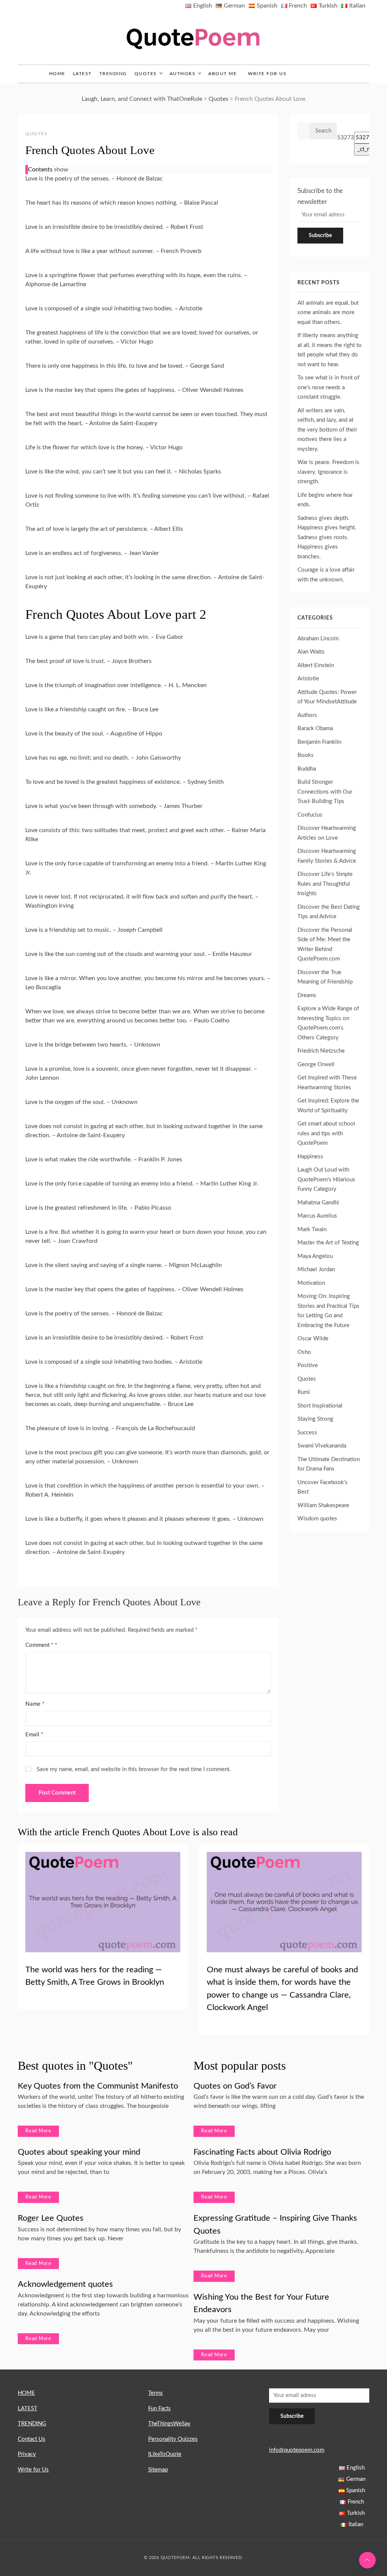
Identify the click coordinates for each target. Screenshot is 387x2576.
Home (57, 74)
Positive (308, 1365)
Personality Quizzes (173, 2439)
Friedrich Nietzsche (321, 1051)
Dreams (307, 995)
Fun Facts (159, 2409)
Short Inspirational (320, 1406)
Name (35, 1704)
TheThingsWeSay (169, 2424)
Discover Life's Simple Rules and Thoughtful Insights (325, 884)
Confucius (310, 815)
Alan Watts (311, 652)
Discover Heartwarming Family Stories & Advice (327, 856)
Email (34, 1735)
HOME (26, 2393)
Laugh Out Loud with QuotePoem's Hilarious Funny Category (326, 1179)
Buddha (307, 769)
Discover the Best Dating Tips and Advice (329, 912)
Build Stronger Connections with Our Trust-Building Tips (325, 792)
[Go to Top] (367, 2560)
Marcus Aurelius (317, 1216)
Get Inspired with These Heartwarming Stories (327, 1083)
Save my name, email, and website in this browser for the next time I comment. (134, 1769)
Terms (156, 2393)
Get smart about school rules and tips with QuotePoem (326, 1133)
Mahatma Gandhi (318, 1203)
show (61, 170)
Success (307, 1433)
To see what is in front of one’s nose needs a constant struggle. (328, 387)
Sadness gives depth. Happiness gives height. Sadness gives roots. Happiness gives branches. (327, 537)
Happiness (310, 1157)
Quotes (146, 74)
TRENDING (113, 74)
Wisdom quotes (317, 1519)
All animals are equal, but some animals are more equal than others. (328, 313)
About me (222, 74)
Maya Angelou (315, 1256)
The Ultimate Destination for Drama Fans (329, 1464)
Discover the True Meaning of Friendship (325, 977)
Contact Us (32, 2439)
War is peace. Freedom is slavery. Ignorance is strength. (328, 472)
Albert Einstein (316, 665)
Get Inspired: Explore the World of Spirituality (328, 1106)
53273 (346, 138)
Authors (183, 74)
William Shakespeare (323, 1505)
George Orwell (316, 1064)
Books (306, 755)
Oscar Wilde (313, 1339)
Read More (38, 2131)
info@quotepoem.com (297, 2450)
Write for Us (267, 74)
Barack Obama (315, 728)
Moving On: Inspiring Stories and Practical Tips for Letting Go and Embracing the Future (328, 1311)
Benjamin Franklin (319, 742)
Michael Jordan (316, 1270)
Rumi (304, 1392)
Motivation (311, 1283)
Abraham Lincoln (318, 639)
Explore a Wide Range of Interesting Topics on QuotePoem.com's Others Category (328, 1023)
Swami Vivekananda (322, 1446)
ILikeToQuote (165, 2454)
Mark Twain (312, 1229)
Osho (304, 1352)
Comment (39, 1645)
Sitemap (158, 2470)
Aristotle (308, 679)
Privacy (27, 2454)
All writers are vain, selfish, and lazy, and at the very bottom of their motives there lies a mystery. (327, 430)
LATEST (82, 74)
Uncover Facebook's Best (323, 1487)
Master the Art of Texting (328, 1243)
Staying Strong (315, 1419)
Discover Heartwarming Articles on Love (327, 833)
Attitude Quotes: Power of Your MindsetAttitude (327, 697)
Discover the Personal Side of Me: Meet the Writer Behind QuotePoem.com (325, 945)
